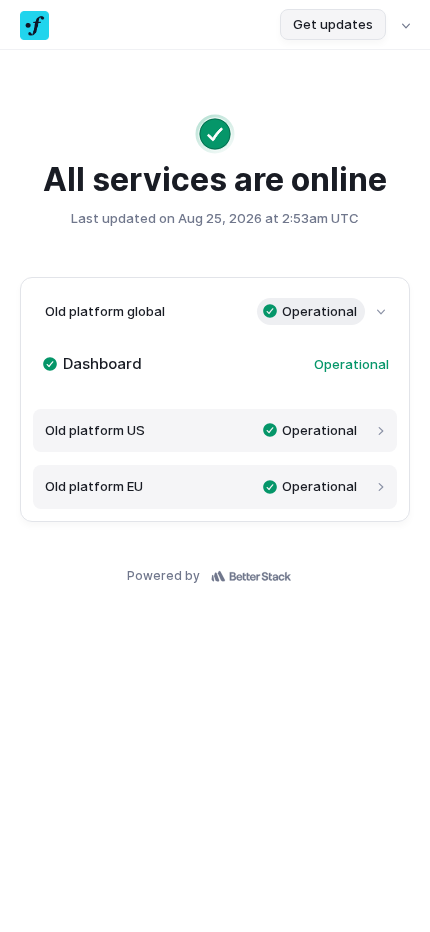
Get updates (333, 24)
